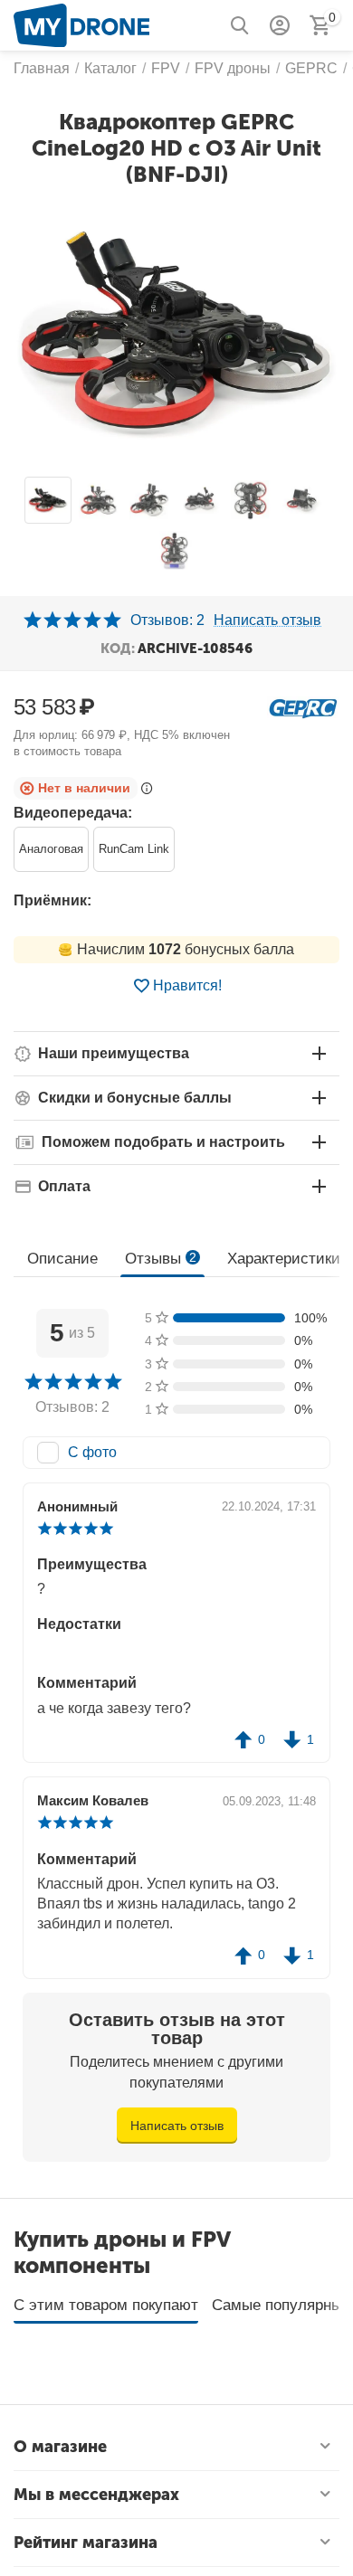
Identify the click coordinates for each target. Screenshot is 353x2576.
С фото (92, 1452)
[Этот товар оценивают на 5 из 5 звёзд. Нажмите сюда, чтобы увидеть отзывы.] (72, 620)
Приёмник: (52, 900)
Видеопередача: (73, 813)
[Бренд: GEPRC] (303, 707)
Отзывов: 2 (167, 620)
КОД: (118, 649)
